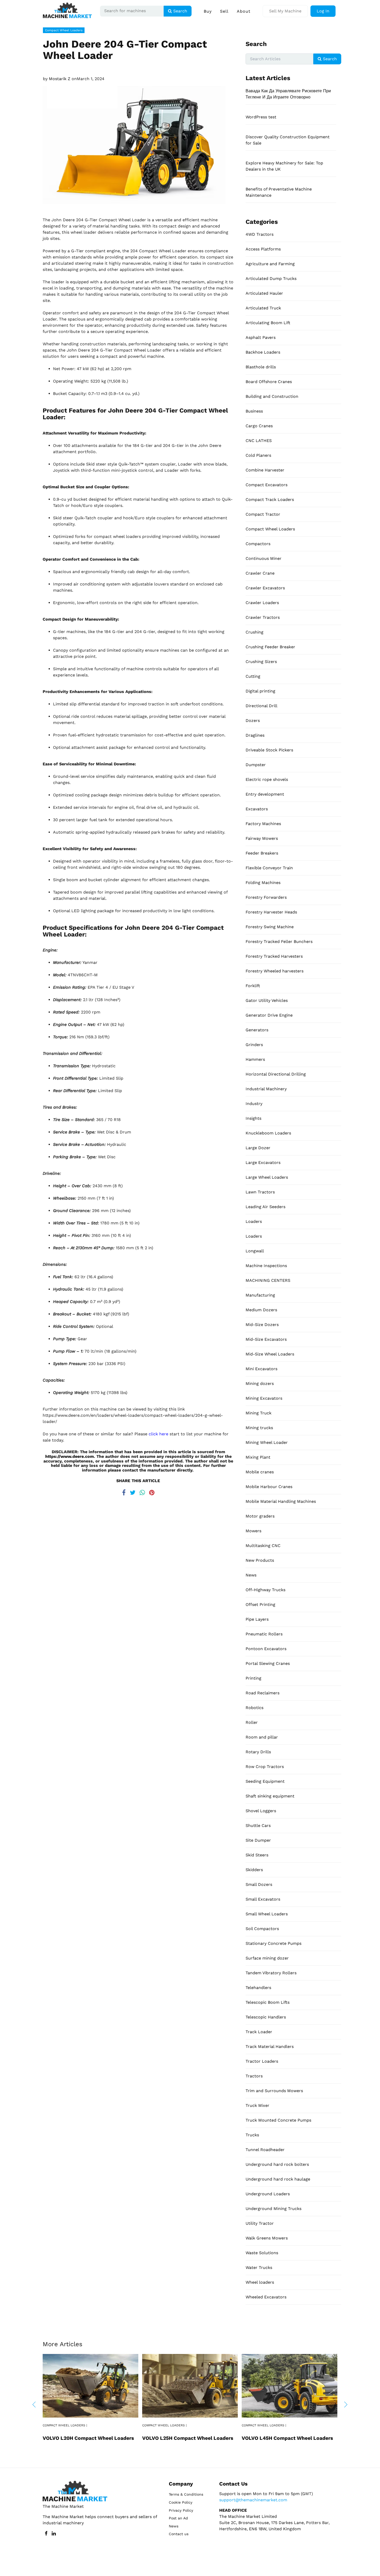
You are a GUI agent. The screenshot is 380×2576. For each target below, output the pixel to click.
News (251, 1575)
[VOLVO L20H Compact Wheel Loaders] (90, 2385)
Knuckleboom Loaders (268, 1133)
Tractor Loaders (262, 2061)
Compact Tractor (263, 514)
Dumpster (256, 765)
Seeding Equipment (265, 1781)
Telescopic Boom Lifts (268, 2002)
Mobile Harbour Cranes (269, 1487)
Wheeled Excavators (266, 2297)
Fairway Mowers (262, 838)
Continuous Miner (264, 558)
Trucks (252, 2135)
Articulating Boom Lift (268, 323)
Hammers (255, 1059)
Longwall (255, 1251)
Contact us (179, 2534)
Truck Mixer (257, 2105)
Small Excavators (263, 1899)
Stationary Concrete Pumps (273, 1943)
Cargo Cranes (259, 426)
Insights (253, 1118)
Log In (323, 11)
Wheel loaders (260, 2282)
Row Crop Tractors (265, 1767)
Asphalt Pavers (261, 337)
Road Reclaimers (263, 1693)
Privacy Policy (181, 2510)
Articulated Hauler (264, 293)
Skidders (254, 1870)
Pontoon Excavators (266, 1649)
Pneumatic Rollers (264, 1634)
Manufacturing (260, 1295)
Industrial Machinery (266, 1089)
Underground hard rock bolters (277, 2164)
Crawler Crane (260, 573)
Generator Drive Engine (269, 1015)
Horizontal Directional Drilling (276, 1074)
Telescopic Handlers (266, 2017)
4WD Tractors (260, 234)
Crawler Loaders (262, 603)
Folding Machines (263, 883)
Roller (252, 1722)
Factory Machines (263, 824)
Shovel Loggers (261, 1811)
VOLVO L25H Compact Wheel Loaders (188, 2438)
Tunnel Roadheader (265, 2150)
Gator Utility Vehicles (267, 1000)
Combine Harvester (265, 470)
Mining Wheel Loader (267, 1442)
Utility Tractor (260, 2223)
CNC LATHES (259, 441)
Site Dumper (258, 1840)
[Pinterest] (152, 1491)
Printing (253, 1678)
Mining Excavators (264, 1398)
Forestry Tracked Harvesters (274, 956)
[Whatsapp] (142, 1491)
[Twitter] (133, 1491)
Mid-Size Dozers (262, 1325)
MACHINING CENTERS (268, 1280)
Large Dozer (258, 1148)
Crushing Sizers (261, 662)
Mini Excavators (261, 1369)
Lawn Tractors (260, 1192)
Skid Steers (257, 1855)
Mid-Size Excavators (266, 1339)
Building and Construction (272, 396)
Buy (208, 11)
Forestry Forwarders (266, 897)
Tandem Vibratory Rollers (271, 1973)
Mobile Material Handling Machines (281, 1501)
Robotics (254, 1708)
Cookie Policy (181, 2502)
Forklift (253, 986)
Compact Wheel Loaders (64, 30)
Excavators (257, 809)
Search (180, 11)
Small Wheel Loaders (267, 1914)
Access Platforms (263, 249)
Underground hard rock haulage (278, 2179)
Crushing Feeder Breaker (270, 647)
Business (254, 411)
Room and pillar (262, 1737)
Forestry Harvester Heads (271, 912)
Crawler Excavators (265, 588)
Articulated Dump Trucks (271, 279)
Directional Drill (261, 706)
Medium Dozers (261, 1310)
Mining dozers (260, 1384)
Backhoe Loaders (263, 352)
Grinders (254, 1045)
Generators (257, 1030)
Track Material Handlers (270, 2047)
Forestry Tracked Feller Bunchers (279, 942)
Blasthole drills (261, 367)
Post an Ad (178, 2518)
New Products (260, 1560)
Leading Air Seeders (265, 1207)
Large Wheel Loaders (267, 1177)
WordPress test (261, 117)
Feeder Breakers (262, 853)
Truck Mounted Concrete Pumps (278, 2120)
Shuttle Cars (258, 1826)
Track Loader (259, 2032)
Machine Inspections (266, 1266)
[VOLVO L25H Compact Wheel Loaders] (190, 2385)
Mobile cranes (260, 1472)
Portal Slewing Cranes (268, 1663)
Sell (224, 11)
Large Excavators (263, 1163)
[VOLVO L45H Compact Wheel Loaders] (290, 2385)
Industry (254, 1104)
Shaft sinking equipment (270, 1796)
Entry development (265, 794)
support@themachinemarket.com (253, 2500)
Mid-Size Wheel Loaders (270, 1354)
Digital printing (260, 691)
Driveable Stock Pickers (269, 750)
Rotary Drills (258, 1752)
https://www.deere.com (70, 1456)
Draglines (255, 735)
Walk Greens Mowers (267, 2238)
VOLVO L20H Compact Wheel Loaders (88, 2438)
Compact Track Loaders (270, 500)
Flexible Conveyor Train (269, 868)
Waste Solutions (262, 2253)
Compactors (258, 544)
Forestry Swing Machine (270, 927)
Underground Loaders (268, 2194)
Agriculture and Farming (270, 264)
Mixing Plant (258, 1457)
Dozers (253, 721)
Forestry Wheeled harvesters (275, 971)
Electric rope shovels (267, 779)
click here (158, 1434)
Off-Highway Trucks (265, 1590)
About (244, 11)
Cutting (253, 676)
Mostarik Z (60, 79)
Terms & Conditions (186, 2494)
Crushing (254, 632)
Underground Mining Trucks (273, 2209)
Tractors (254, 2076)
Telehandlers (258, 1988)
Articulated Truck (263, 308)
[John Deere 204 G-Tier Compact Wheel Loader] (138, 145)
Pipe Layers (257, 1619)
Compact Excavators (267, 485)
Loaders (254, 1221)
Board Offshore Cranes (269, 382)
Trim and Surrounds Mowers (274, 2091)
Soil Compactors (262, 1929)
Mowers (253, 1531)
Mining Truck (259, 1413)
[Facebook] (124, 1491)
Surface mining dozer (267, 1958)
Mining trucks (259, 1428)
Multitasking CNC (263, 1546)
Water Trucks (259, 2268)
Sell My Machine (285, 11)
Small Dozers (259, 1884)
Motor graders (260, 1516)
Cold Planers (258, 455)
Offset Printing (260, 1605)
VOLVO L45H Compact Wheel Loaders (287, 2438)
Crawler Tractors (263, 617)
